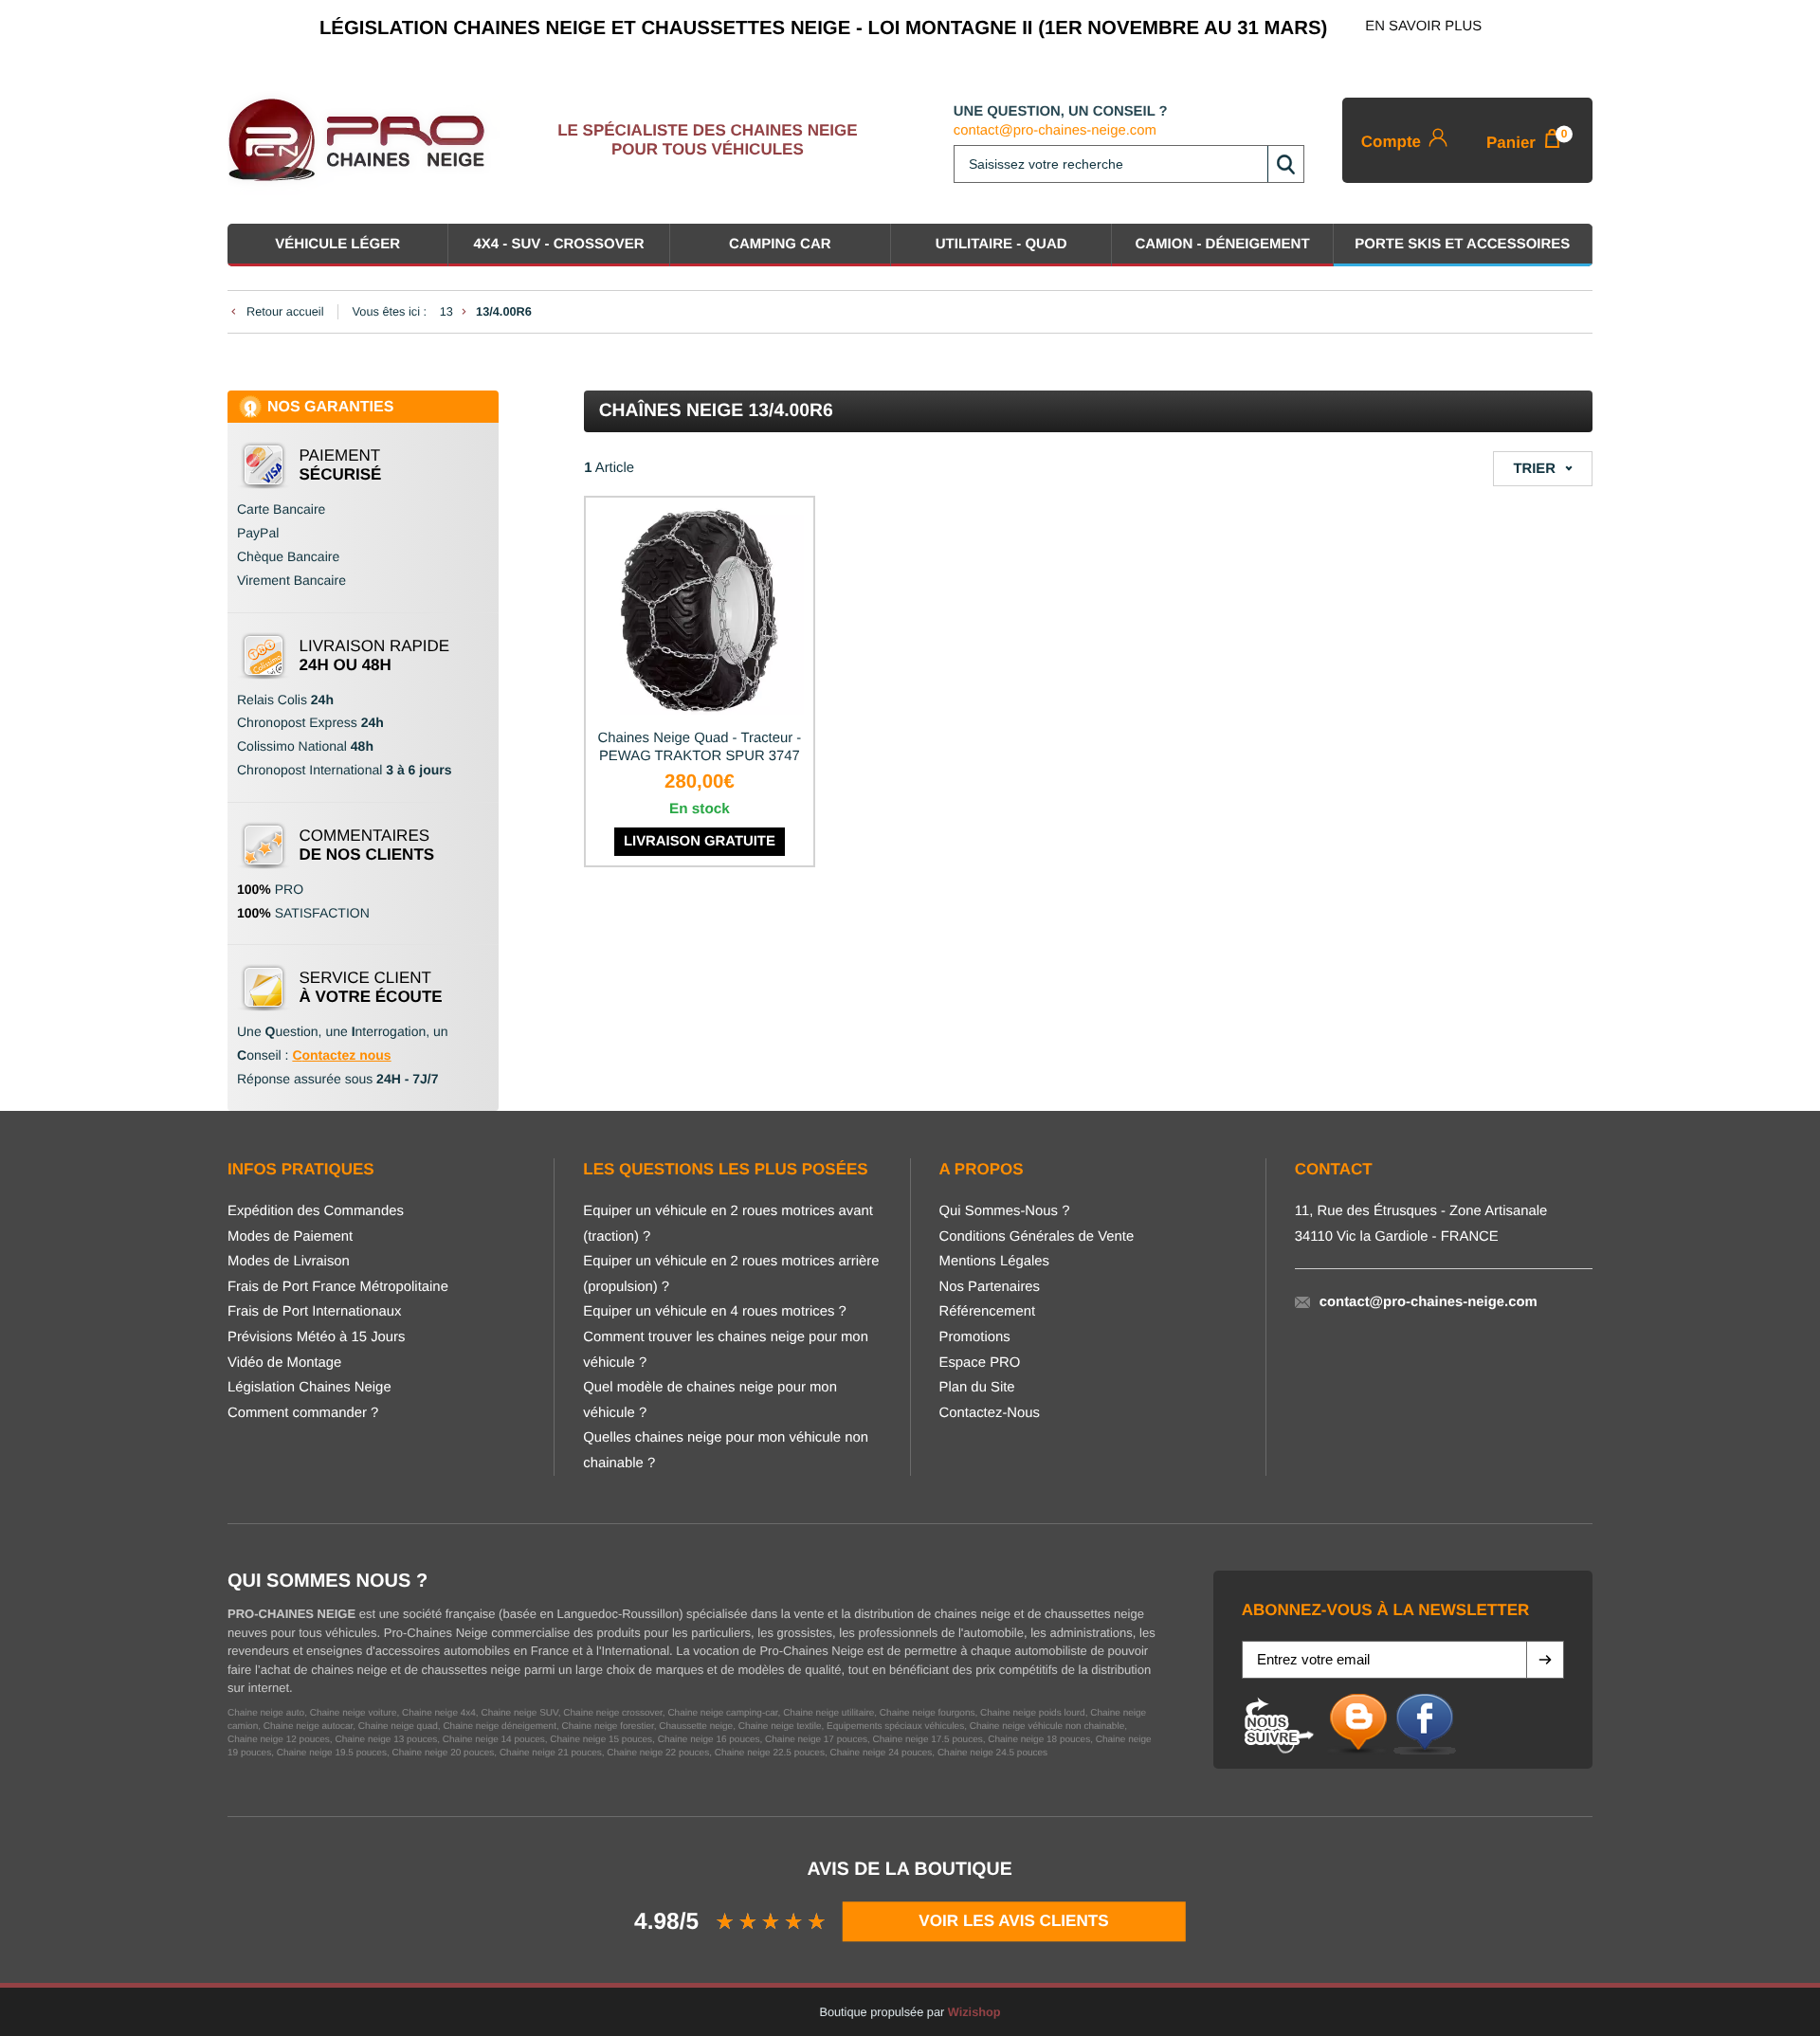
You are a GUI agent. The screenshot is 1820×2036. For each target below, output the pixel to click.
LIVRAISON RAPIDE (375, 655)
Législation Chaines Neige (309, 1388)
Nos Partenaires (990, 1287)
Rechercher (1285, 164)
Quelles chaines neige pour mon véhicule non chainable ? (726, 1451)
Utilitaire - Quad (1001, 244)
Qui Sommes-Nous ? (1005, 1211)
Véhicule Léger (337, 244)
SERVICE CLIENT (371, 987)
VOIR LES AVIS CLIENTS (1014, 1920)
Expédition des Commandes (316, 1211)
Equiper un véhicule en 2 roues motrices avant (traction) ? (728, 1224)
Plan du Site (977, 1388)
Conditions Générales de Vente (1037, 1237)
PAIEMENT (341, 465)
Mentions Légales (994, 1262)
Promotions (975, 1337)
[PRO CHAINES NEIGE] (364, 140)
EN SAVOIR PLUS (1423, 27)
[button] (1545, 1660)
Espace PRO (980, 1363)
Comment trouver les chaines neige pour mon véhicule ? (726, 1350)
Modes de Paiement (290, 1237)
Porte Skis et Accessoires (1462, 244)
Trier (1534, 469)
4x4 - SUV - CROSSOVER (558, 244)
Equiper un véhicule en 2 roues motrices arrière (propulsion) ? (731, 1274)
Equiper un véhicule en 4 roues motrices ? (715, 1312)
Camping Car (780, 244)
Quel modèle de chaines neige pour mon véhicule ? (710, 1400)
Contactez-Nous (990, 1413)
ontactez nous (347, 1055)
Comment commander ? (303, 1413)
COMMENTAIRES (367, 845)
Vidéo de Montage (284, 1363)
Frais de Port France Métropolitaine (338, 1287)
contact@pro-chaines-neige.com (1055, 131)
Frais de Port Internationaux (314, 1312)
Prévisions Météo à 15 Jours (316, 1337)
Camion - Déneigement (1222, 244)
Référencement (988, 1312)
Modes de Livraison (289, 1262)
